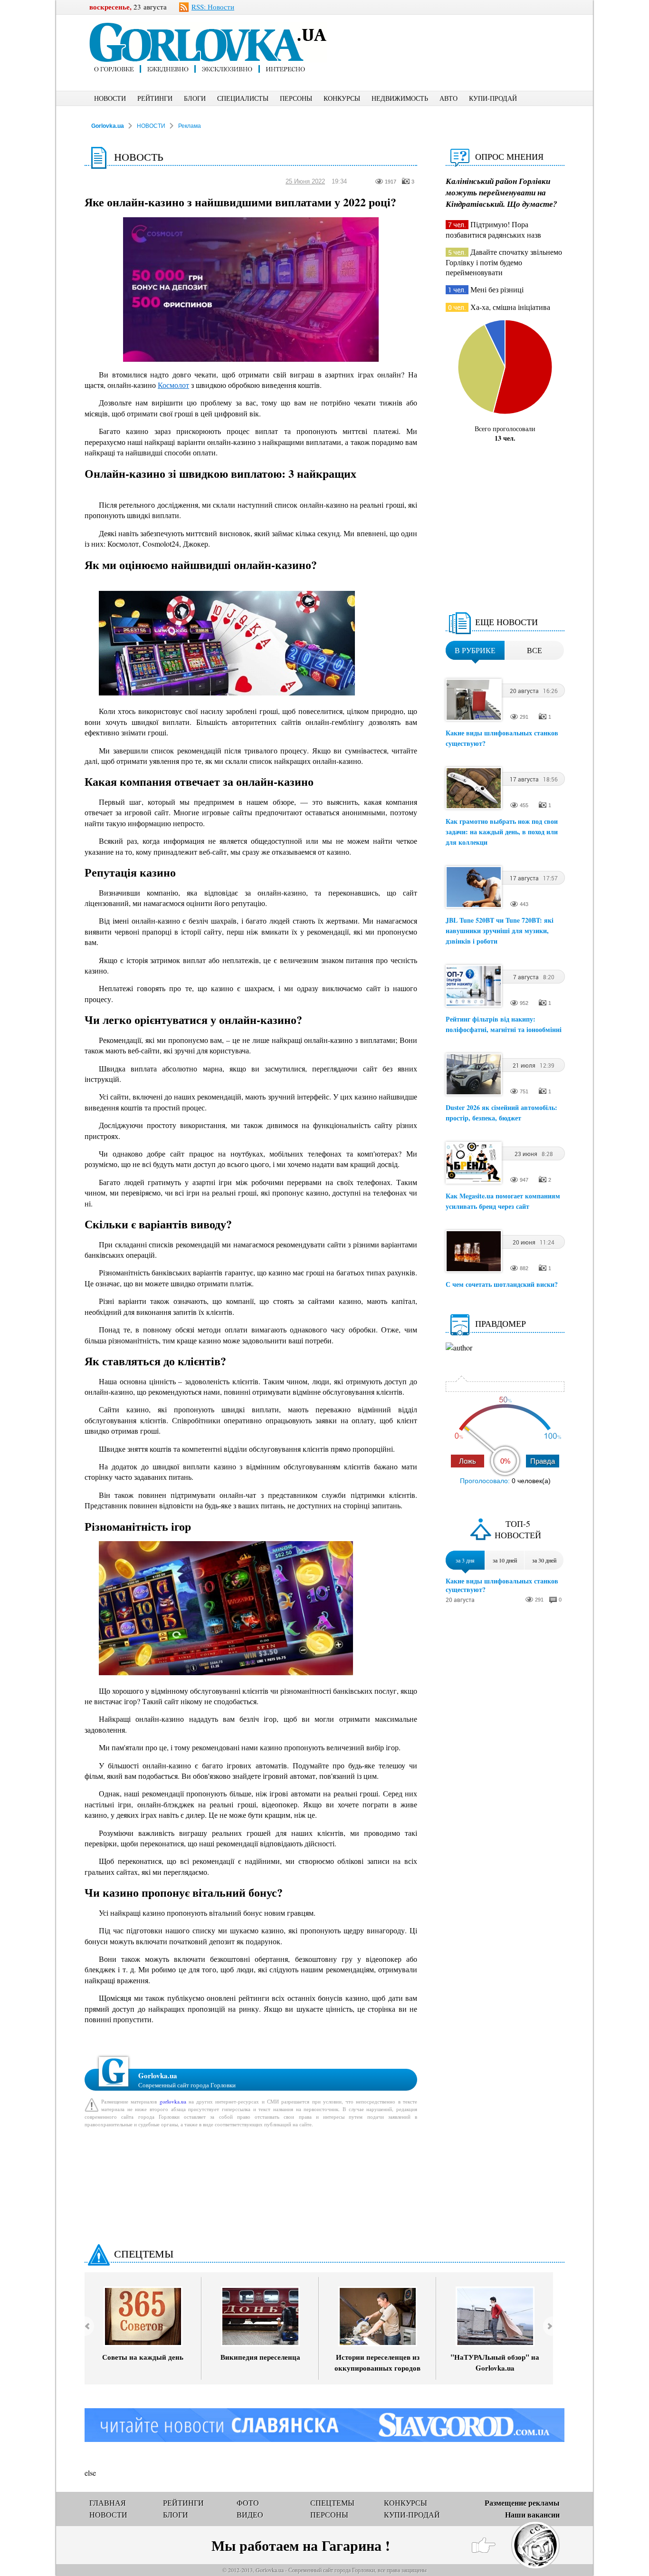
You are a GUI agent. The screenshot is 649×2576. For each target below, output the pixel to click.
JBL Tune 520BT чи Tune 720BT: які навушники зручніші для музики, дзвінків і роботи (500, 931)
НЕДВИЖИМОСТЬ (400, 98)
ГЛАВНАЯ (108, 2503)
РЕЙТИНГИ (155, 98)
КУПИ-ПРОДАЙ (493, 98)
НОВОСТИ (110, 98)
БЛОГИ (195, 98)
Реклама (190, 126)
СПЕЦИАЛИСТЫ (243, 98)
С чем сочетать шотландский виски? (502, 1284)
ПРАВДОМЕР (501, 1323)
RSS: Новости (213, 7)
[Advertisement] (462, 36)
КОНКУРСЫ (342, 98)
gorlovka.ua (173, 2101)
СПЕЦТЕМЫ (144, 2253)
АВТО (449, 98)
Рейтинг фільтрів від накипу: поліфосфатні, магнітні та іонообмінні (504, 1024)
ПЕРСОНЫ (296, 98)
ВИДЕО (250, 2514)
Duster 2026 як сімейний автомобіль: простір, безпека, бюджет (501, 1113)
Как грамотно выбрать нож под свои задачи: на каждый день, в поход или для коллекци (502, 832)
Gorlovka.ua (108, 126)
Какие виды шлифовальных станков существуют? (502, 1585)
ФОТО (248, 2503)
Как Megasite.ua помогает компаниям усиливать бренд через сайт (503, 1201)
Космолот (173, 385)
